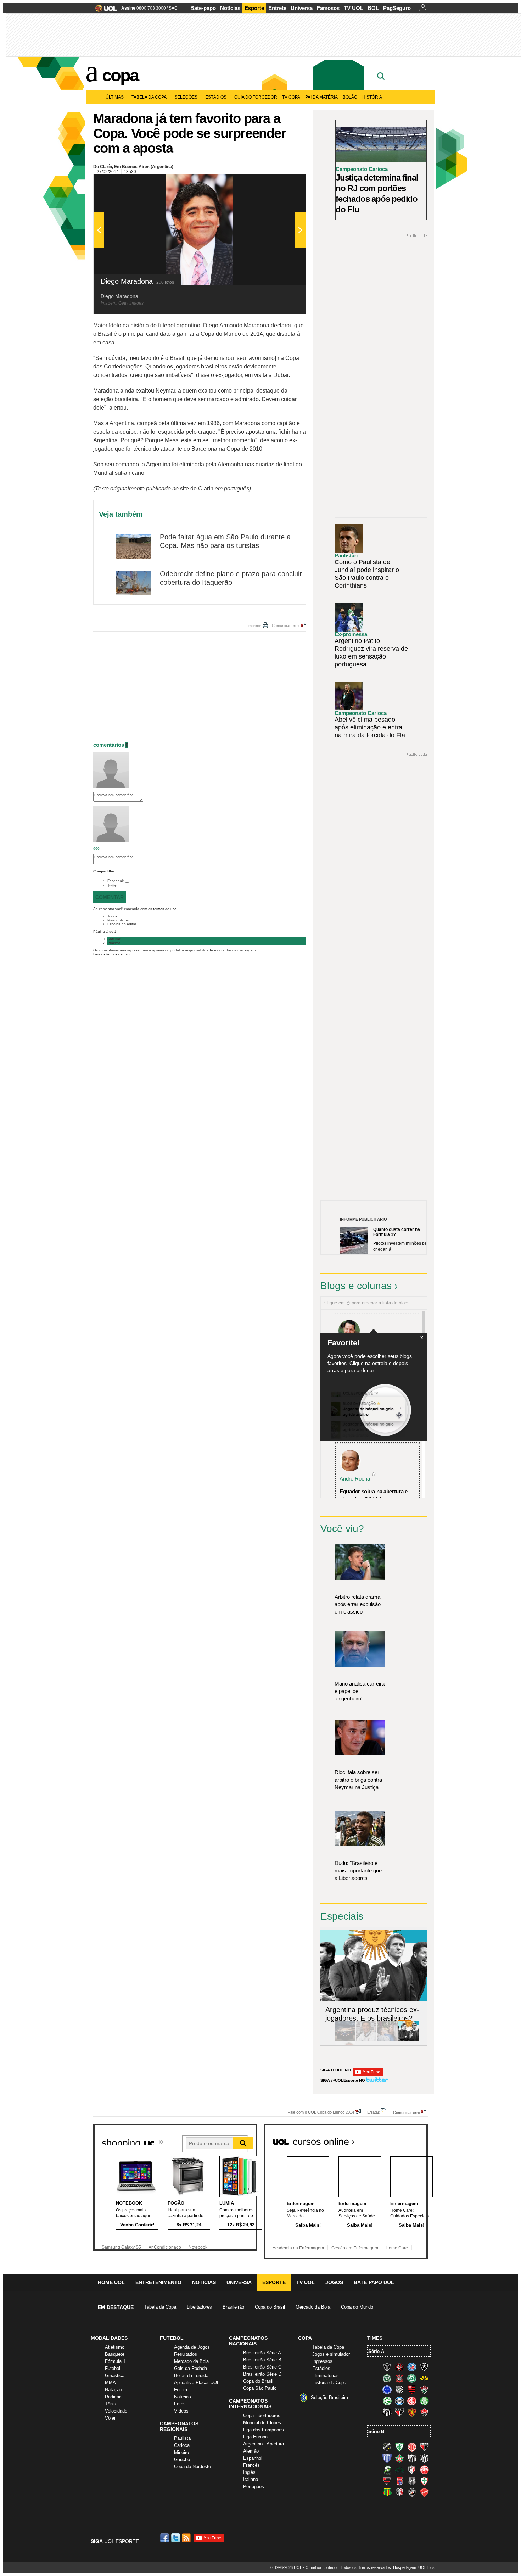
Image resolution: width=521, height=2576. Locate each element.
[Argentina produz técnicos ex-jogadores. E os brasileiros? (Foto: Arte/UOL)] (409, 2040)
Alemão (251, 2451)
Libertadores (199, 2307)
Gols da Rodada (191, 2368)
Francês (251, 2465)
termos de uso (165, 909)
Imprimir (254, 626)
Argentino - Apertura (264, 2444)
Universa (302, 8)
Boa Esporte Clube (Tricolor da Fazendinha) (399, 2458)
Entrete (277, 8)
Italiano (251, 2479)
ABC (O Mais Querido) (387, 2447)
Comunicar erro (285, 626)
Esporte (254, 8)
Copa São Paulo (260, 2388)
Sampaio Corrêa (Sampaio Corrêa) (387, 2492)
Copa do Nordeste (192, 2467)
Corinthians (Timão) (399, 2378)
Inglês (249, 2472)
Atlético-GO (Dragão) (424, 2447)
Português (254, 2486)
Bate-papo (203, 8)
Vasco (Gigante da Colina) (412, 2492)
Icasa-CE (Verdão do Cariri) (399, 2470)
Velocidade (116, 2411)
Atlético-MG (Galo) (387, 2367)
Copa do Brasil (270, 2307)
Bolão (350, 97)
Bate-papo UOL (374, 2282)
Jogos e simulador (331, 2354)
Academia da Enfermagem (298, 2248)
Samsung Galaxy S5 (121, 2247)
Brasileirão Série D (262, 2374)
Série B (376, 2431)
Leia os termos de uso (111, 954)
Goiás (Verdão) (387, 2401)
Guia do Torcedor (256, 97)
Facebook (116, 881)
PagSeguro (397, 8)
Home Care (397, 2248)
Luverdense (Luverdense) (387, 2470)
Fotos (180, 2404)
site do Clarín (197, 488)
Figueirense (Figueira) (399, 2389)
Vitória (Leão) (424, 2412)
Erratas (374, 2112)
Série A (376, 2351)
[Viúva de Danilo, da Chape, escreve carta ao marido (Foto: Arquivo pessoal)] (387, 2040)
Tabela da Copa (149, 97)
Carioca (182, 2445)
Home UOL (111, 2282)
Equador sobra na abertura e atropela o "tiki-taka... (374, 1495)
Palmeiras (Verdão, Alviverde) (424, 2401)
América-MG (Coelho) (399, 2447)
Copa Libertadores (262, 2416)
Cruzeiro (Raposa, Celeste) (387, 2389)
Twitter (113, 885)
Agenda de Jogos (192, 2347)
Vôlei (110, 2418)
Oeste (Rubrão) (387, 2481)
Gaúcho (182, 2460)
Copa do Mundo (357, 2307)
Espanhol (253, 2458)
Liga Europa (255, 2437)
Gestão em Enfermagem (355, 2248)
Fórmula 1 (115, 2361)
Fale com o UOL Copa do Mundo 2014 (321, 2112)
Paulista (182, 2438)
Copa (120, 75)
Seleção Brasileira (329, 2397)
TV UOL (354, 8)
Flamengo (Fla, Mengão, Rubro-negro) (412, 2389)
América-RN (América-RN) (412, 2447)
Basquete (115, 2354)
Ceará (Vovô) (424, 2458)
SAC (173, 8)
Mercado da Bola (313, 2307)
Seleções (186, 97)
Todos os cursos (404, 2139)
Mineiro (181, 2452)
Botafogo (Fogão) (424, 2367)
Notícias (230, 8)
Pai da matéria (321, 97)
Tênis (111, 2404)
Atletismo (115, 2347)
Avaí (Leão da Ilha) (387, 2458)
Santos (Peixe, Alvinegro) (387, 2412)
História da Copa (329, 2383)
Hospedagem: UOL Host (414, 2567)
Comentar (110, 897)
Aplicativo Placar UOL (197, 2383)
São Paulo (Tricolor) (399, 2412)
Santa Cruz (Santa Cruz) (399, 2492)
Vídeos (181, 2411)
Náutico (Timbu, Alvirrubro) (424, 2470)
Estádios (216, 97)
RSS (187, 2538)
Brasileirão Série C (262, 2367)
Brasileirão (233, 2307)
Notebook (198, 2247)
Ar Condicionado (165, 2247)
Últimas (115, 97)
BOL (373, 8)
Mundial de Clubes (262, 2423)
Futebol (113, 2368)
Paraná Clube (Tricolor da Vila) (399, 2481)
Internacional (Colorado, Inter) (412, 2401)
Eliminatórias (326, 2375)
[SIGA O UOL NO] (368, 2075)
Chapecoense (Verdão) (387, 2378)
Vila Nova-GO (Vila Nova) (424, 2492)
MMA (110, 2383)
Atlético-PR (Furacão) (399, 2367)
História (372, 97)
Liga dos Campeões (264, 2430)
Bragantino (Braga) (412, 2458)
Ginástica (115, 2375)
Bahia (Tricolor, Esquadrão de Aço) (412, 2367)
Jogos (334, 2282)
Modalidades (109, 2338)
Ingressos (322, 2361)
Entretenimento (158, 2282)
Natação (113, 2390)
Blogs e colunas (356, 1286)
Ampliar (283, 183)
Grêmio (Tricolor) (399, 2401)
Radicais (114, 2397)
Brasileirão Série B (262, 2360)
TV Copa (291, 97)
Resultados (186, 2354)
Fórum (181, 2390)
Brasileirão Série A (262, 2353)
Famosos (328, 8)
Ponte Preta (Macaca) (412, 2481)
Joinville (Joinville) (412, 2470)
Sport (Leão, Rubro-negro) (412, 2412)
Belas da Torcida (191, 2375)
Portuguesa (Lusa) (424, 2481)
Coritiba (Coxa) (412, 2378)
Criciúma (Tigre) (424, 2378)
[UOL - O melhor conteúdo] (104, 10)
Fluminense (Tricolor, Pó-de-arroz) (424, 2389)
